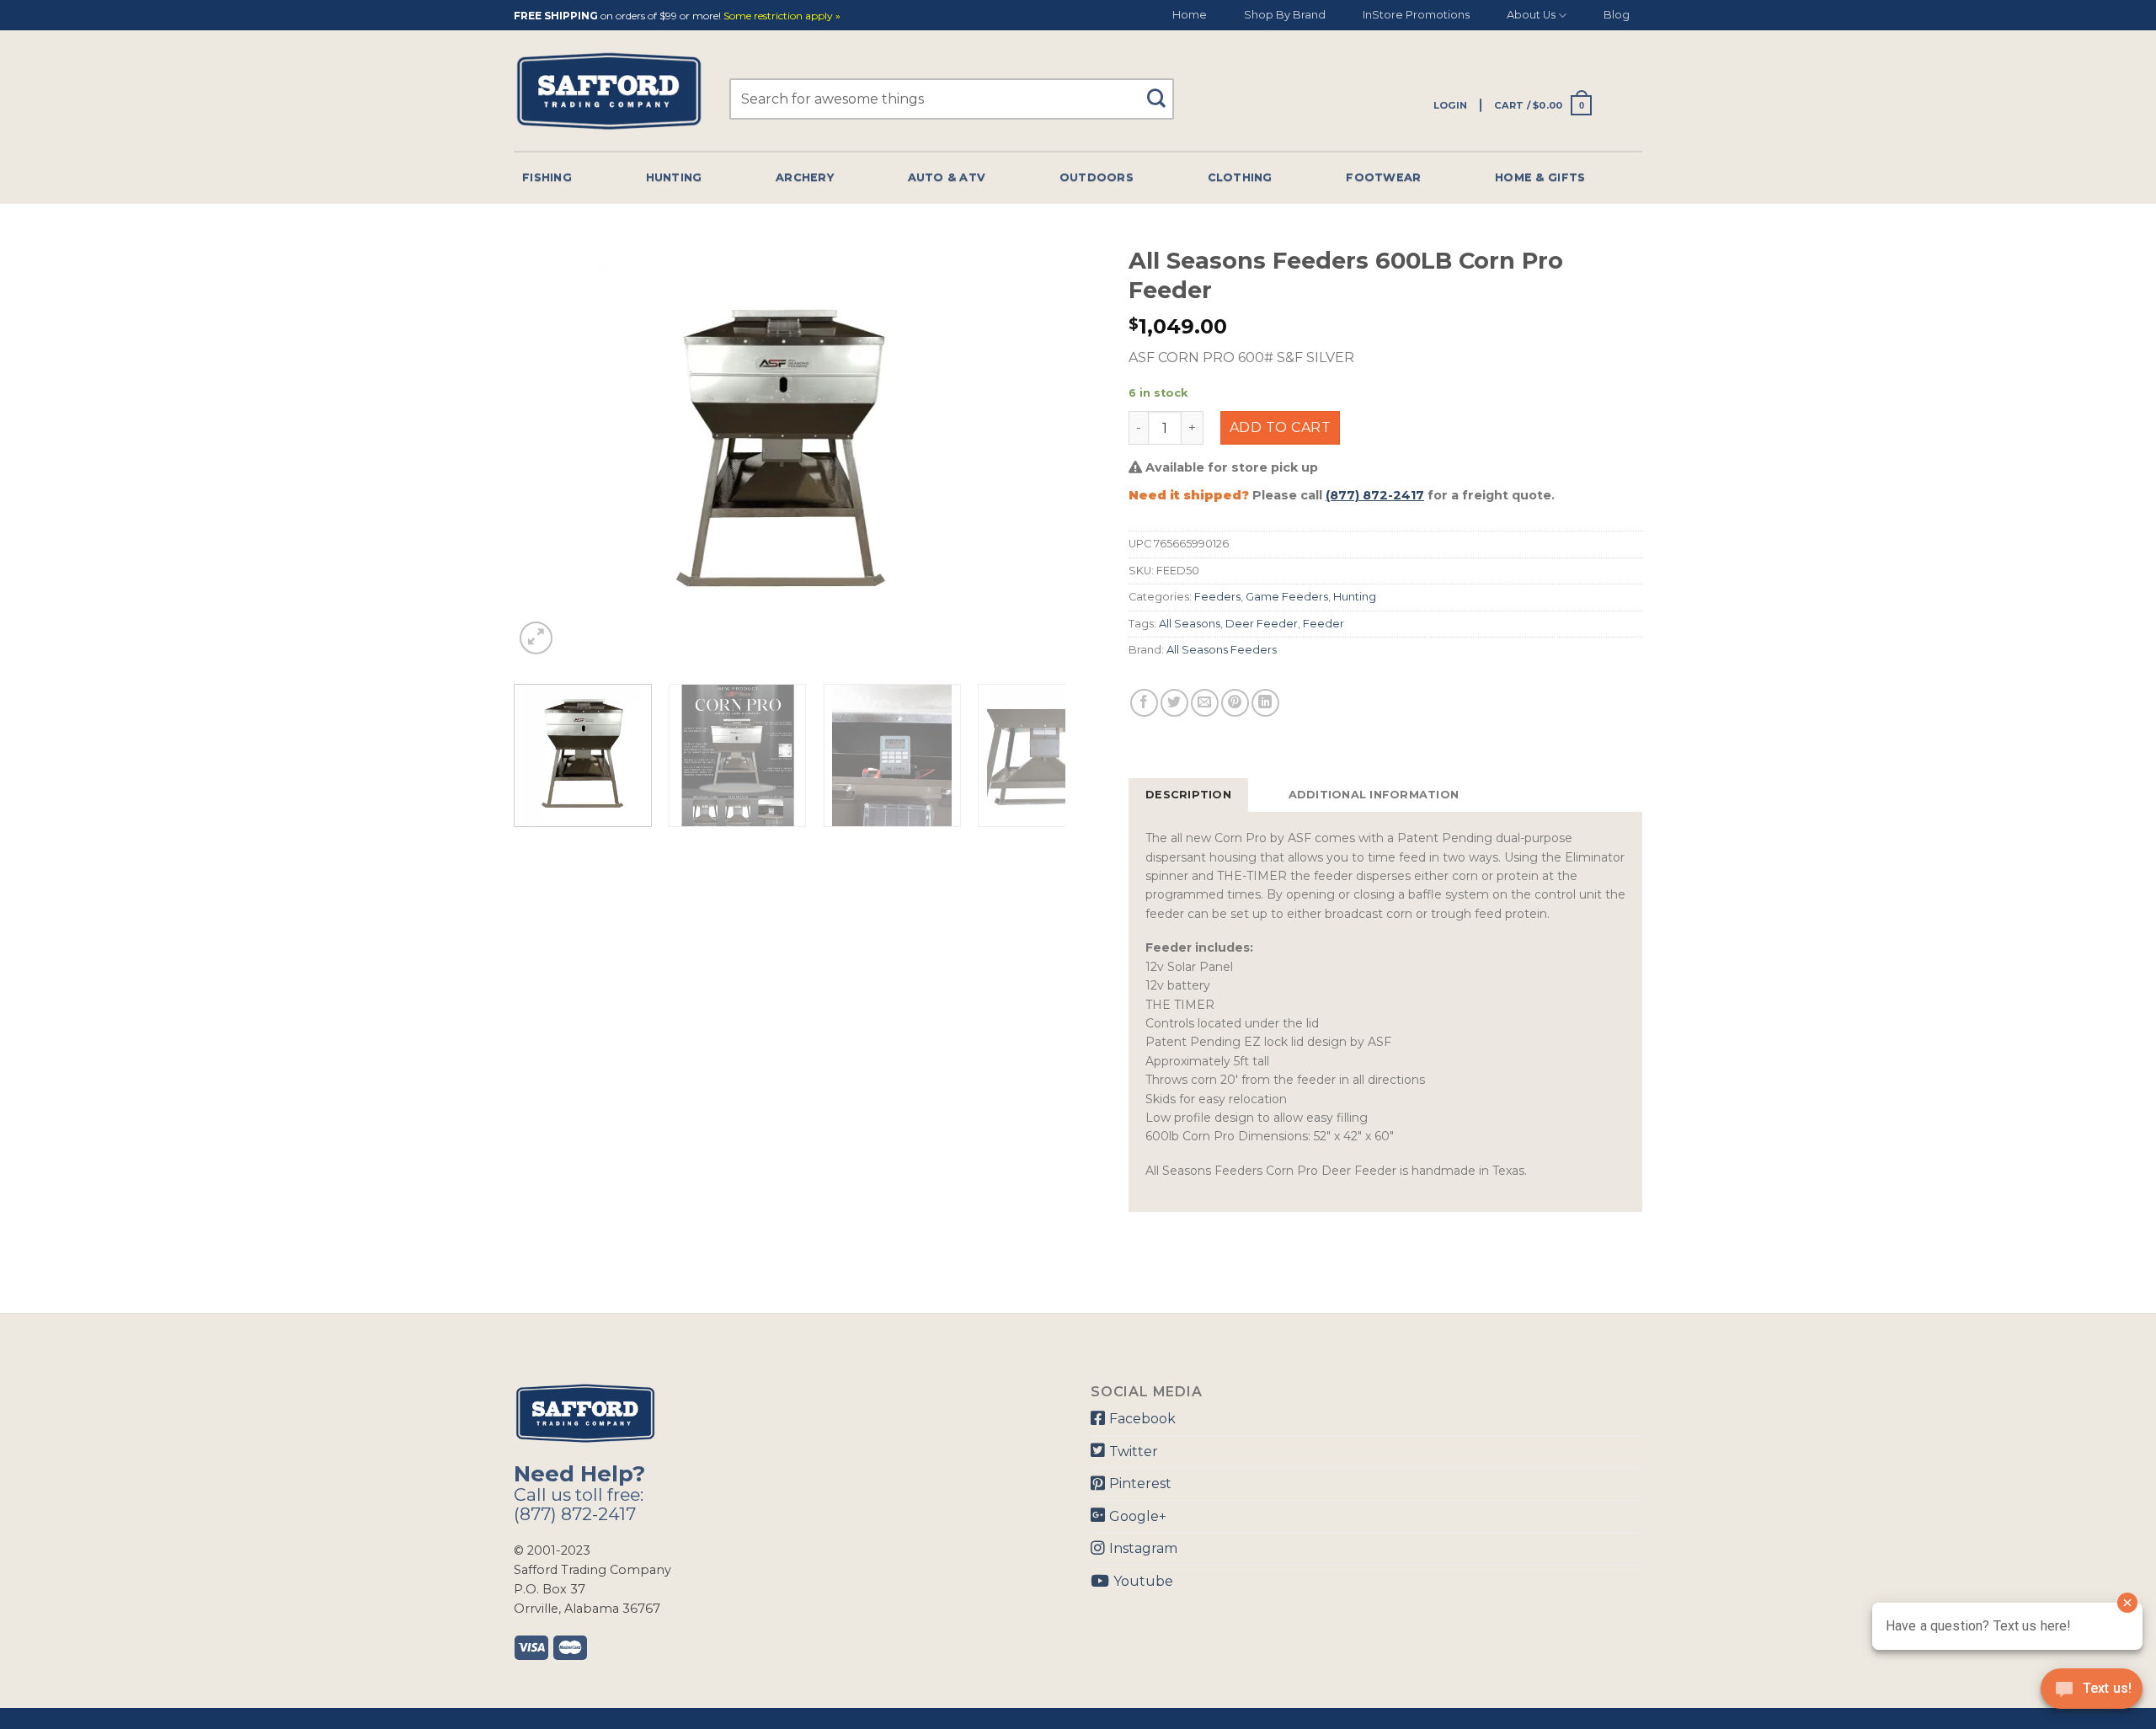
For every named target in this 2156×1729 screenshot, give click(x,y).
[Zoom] (536, 638)
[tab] (1188, 795)
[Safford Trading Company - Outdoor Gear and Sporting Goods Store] (609, 91)
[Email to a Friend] (1205, 703)
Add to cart (1280, 427)
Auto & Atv (947, 177)
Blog (1617, 15)
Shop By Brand (1285, 15)
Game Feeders (1287, 597)
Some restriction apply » (782, 16)
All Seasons (1190, 624)
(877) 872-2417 (1375, 495)
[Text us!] (2092, 1694)
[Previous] (546, 448)
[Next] (1033, 448)
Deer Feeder (1262, 624)
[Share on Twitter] (1174, 703)
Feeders (1217, 597)
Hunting (674, 177)
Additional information (1374, 795)
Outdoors (1097, 177)
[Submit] (1163, 91)
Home (1190, 15)
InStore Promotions (1416, 15)
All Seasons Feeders (1222, 650)
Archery (805, 177)
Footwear (1383, 177)
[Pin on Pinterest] (1235, 703)
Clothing (1240, 177)
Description (1188, 795)
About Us (1531, 15)
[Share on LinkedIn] (1265, 703)
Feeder (1323, 624)
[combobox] (952, 99)
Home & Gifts (1540, 177)
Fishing (547, 177)
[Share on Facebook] (1144, 703)
